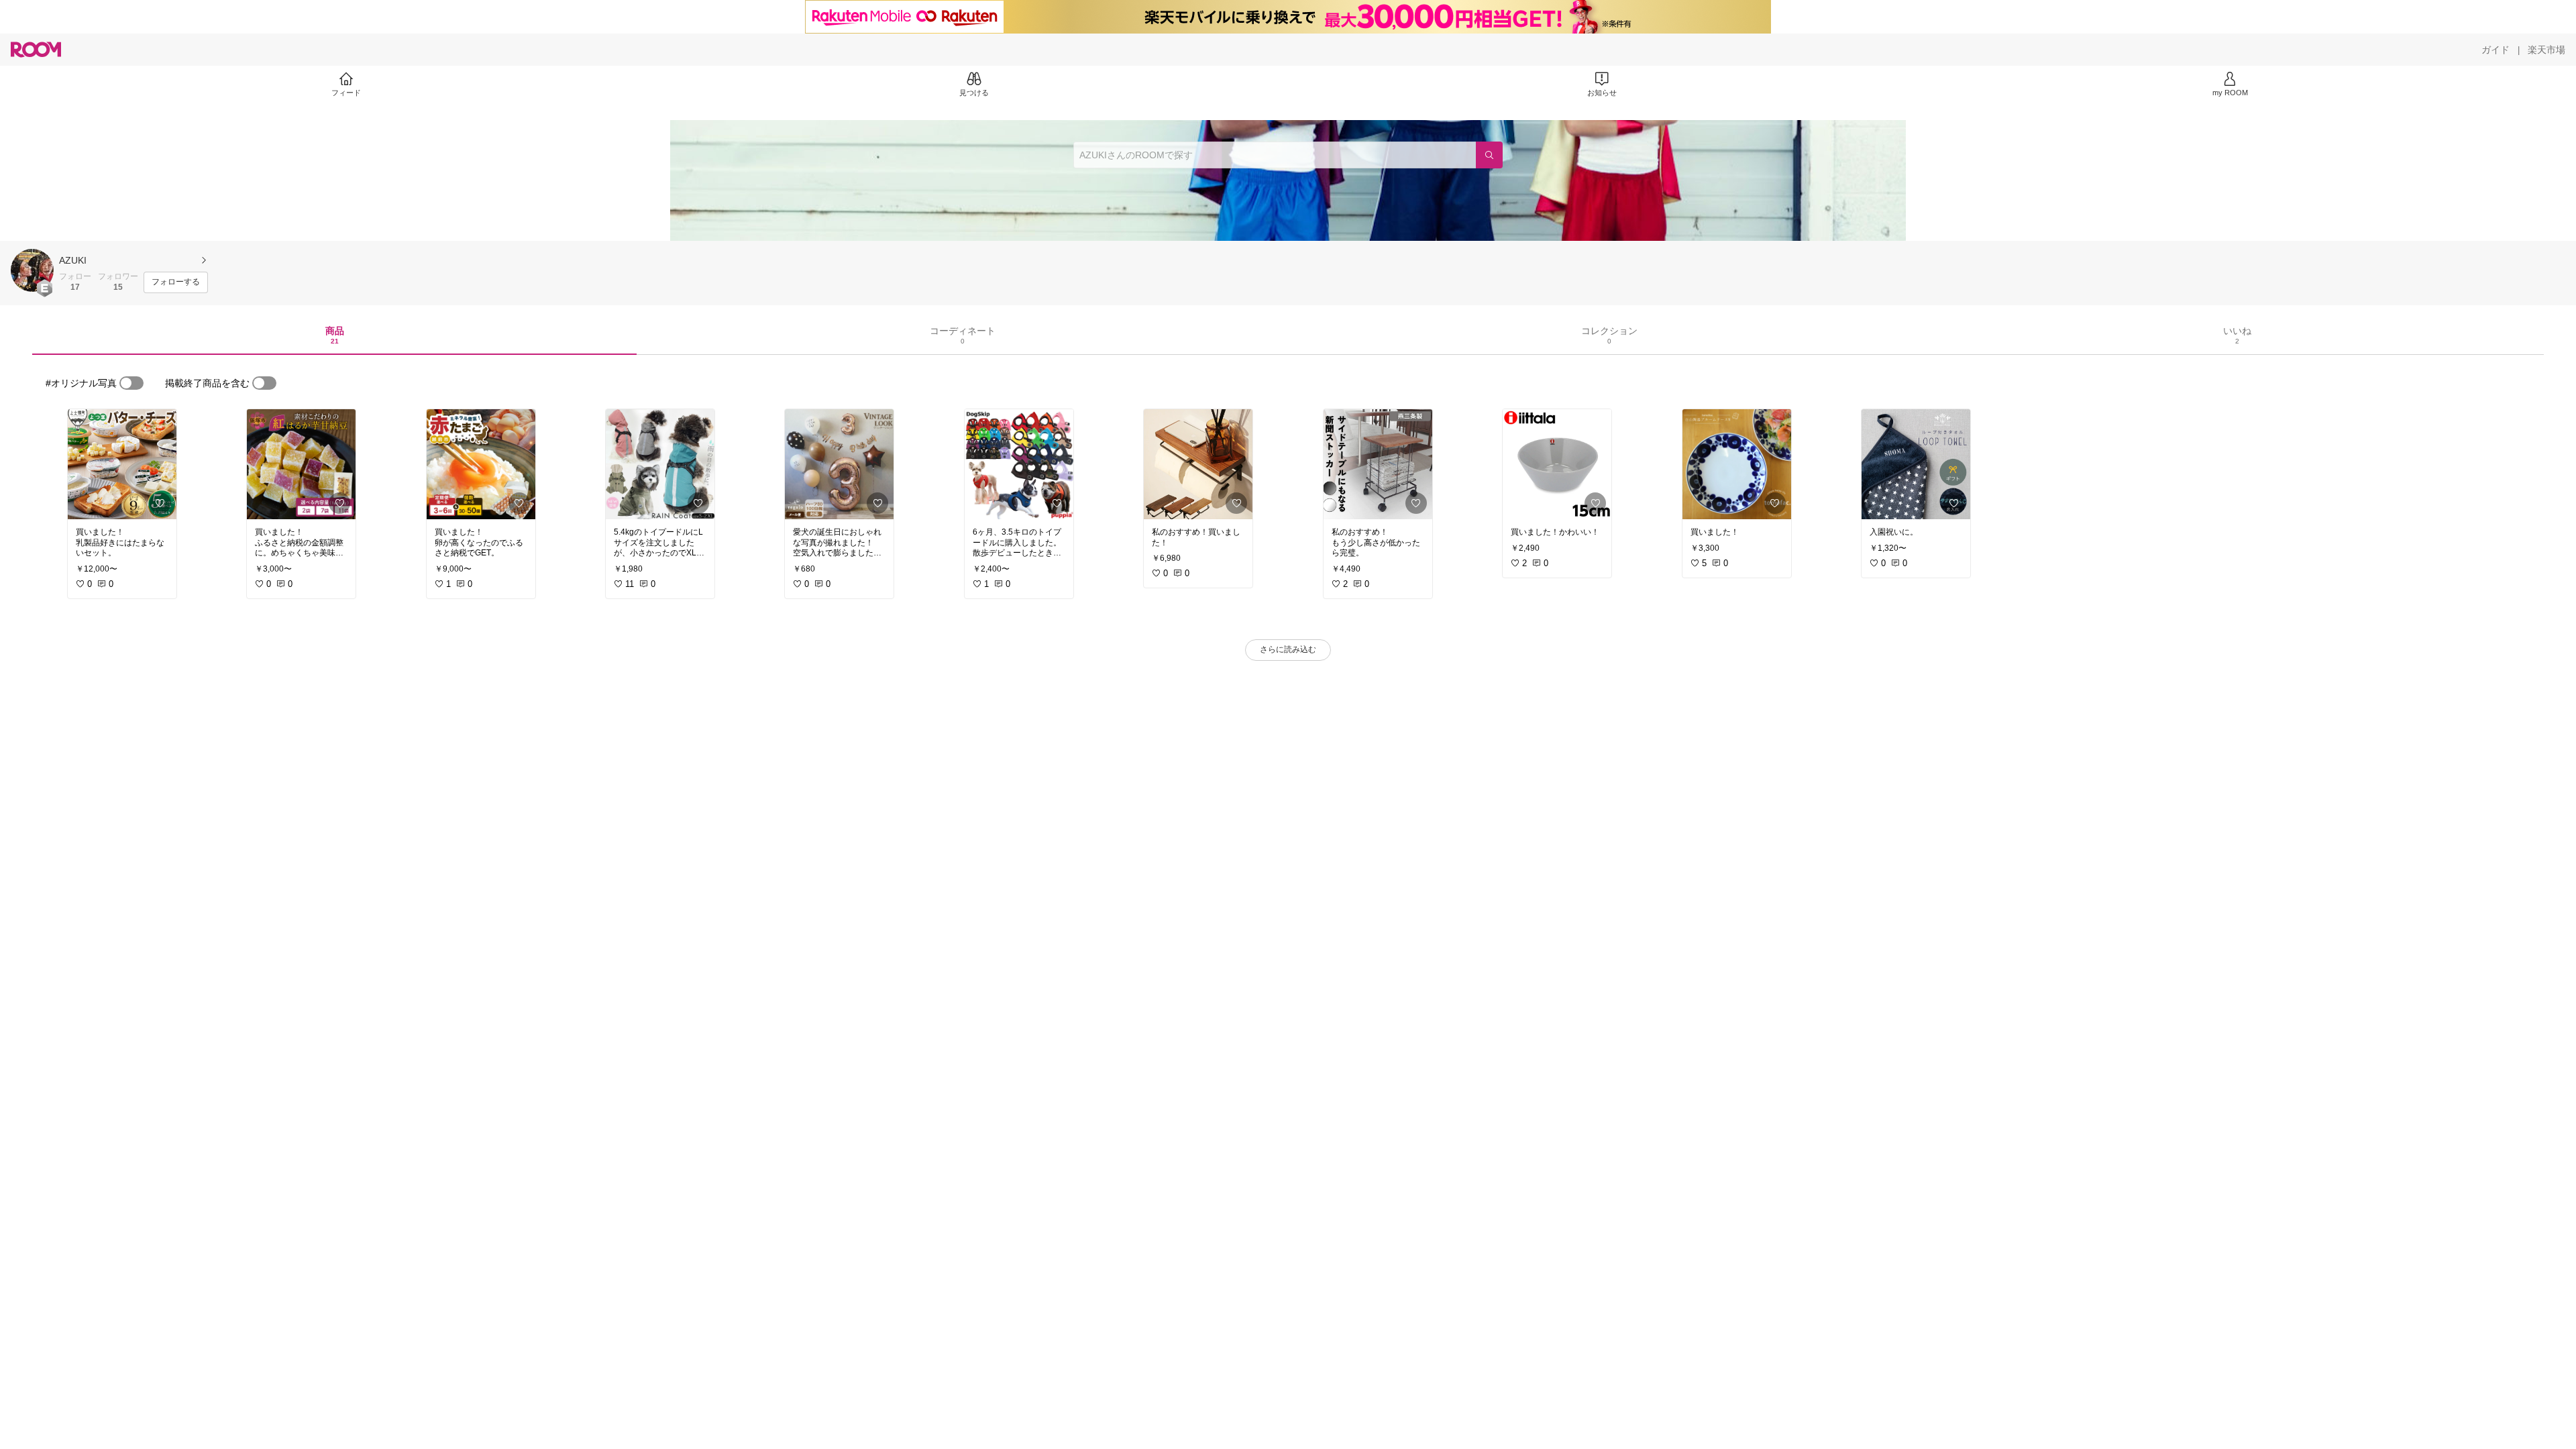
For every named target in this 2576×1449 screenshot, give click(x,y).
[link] (122, 464)
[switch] (131, 383)
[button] (32, 270)
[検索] (1489, 155)
